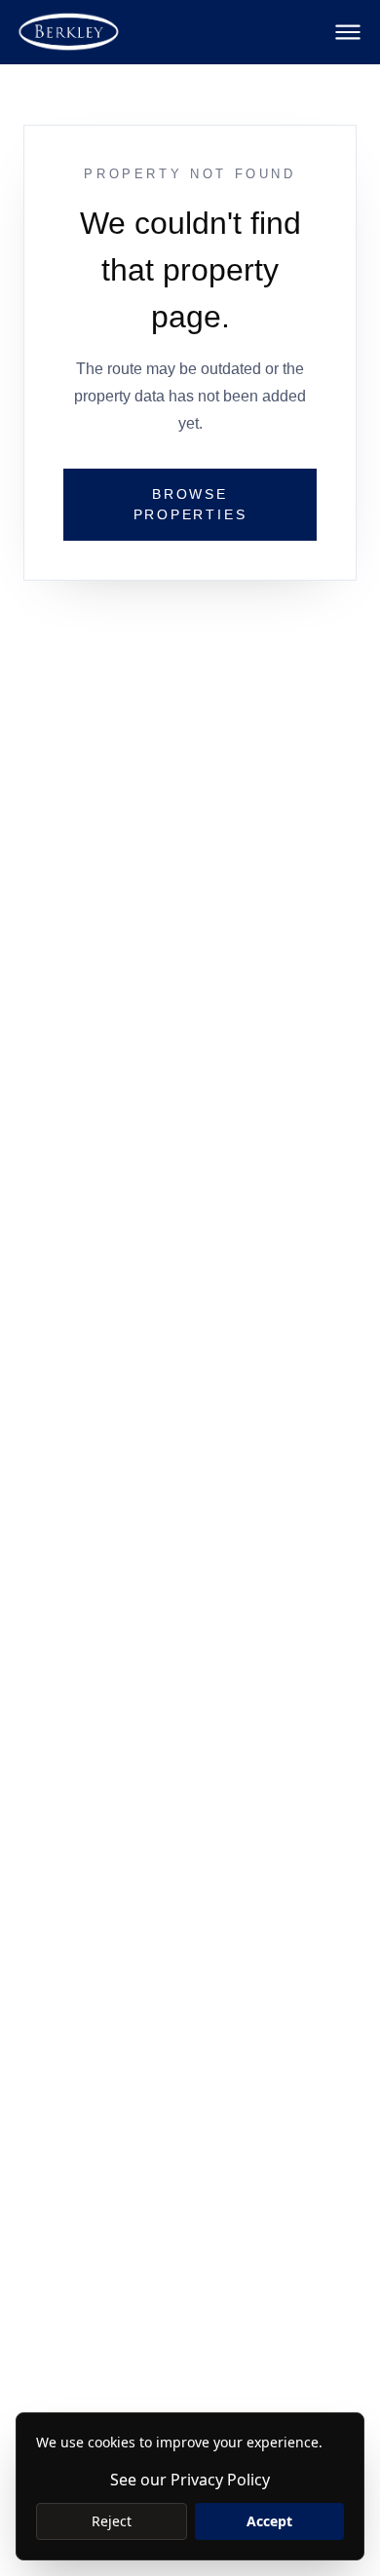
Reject (112, 2521)
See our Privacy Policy (190, 2480)
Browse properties (190, 504)
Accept (269, 2521)
